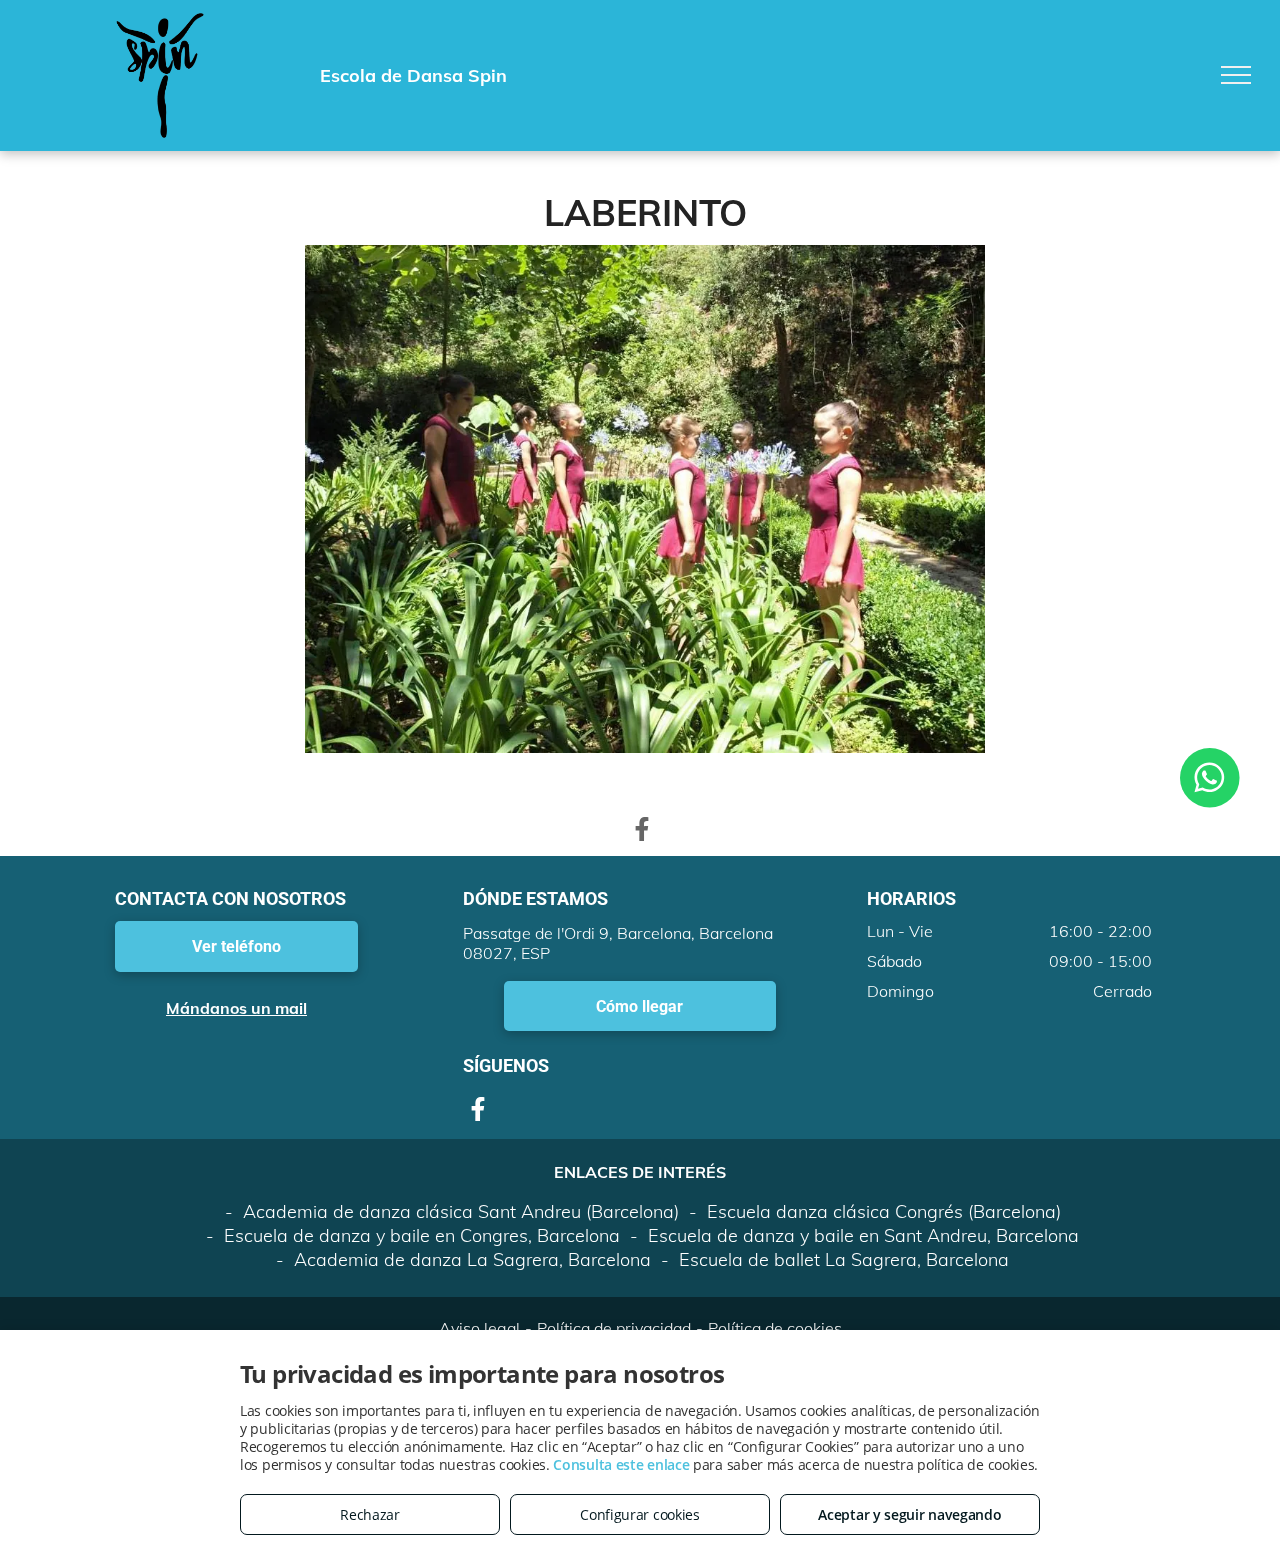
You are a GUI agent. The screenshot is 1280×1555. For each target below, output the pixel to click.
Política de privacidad (614, 1328)
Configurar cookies (640, 1514)
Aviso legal (479, 1328)
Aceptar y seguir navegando (909, 1514)
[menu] (1236, 75)
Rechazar (370, 1514)
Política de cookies (775, 1328)
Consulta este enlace (621, 1464)
